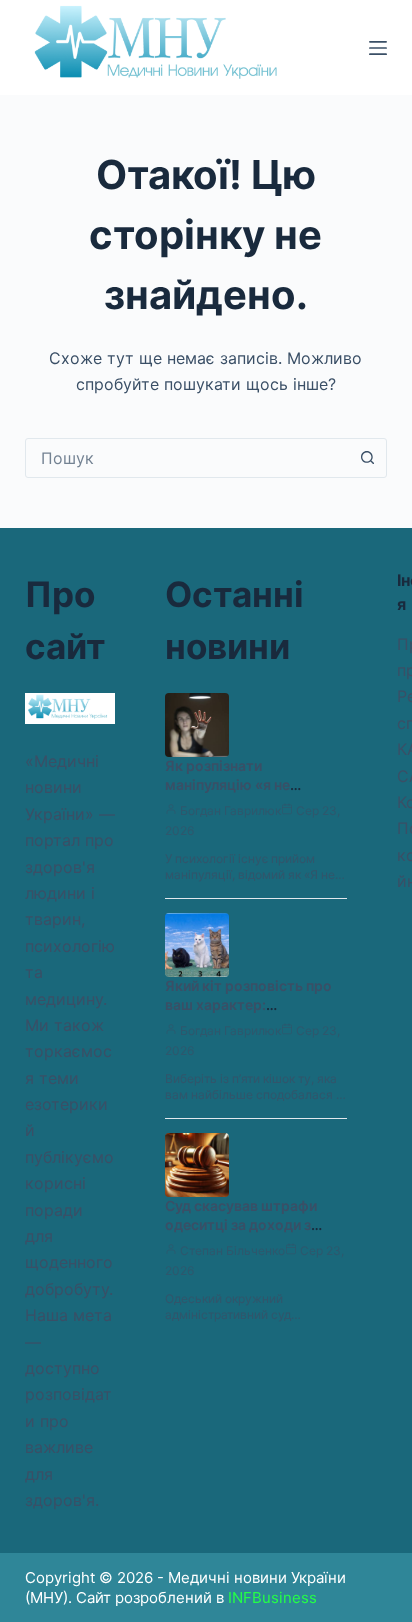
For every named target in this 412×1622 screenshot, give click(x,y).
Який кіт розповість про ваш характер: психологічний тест (248, 1004)
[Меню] (378, 48)
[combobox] (187, 458)
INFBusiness (272, 1597)
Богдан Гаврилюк (230, 810)
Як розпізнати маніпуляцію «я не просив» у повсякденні (244, 784)
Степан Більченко (232, 1250)
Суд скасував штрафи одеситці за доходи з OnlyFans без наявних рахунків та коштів (241, 1234)
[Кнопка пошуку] (367, 458)
